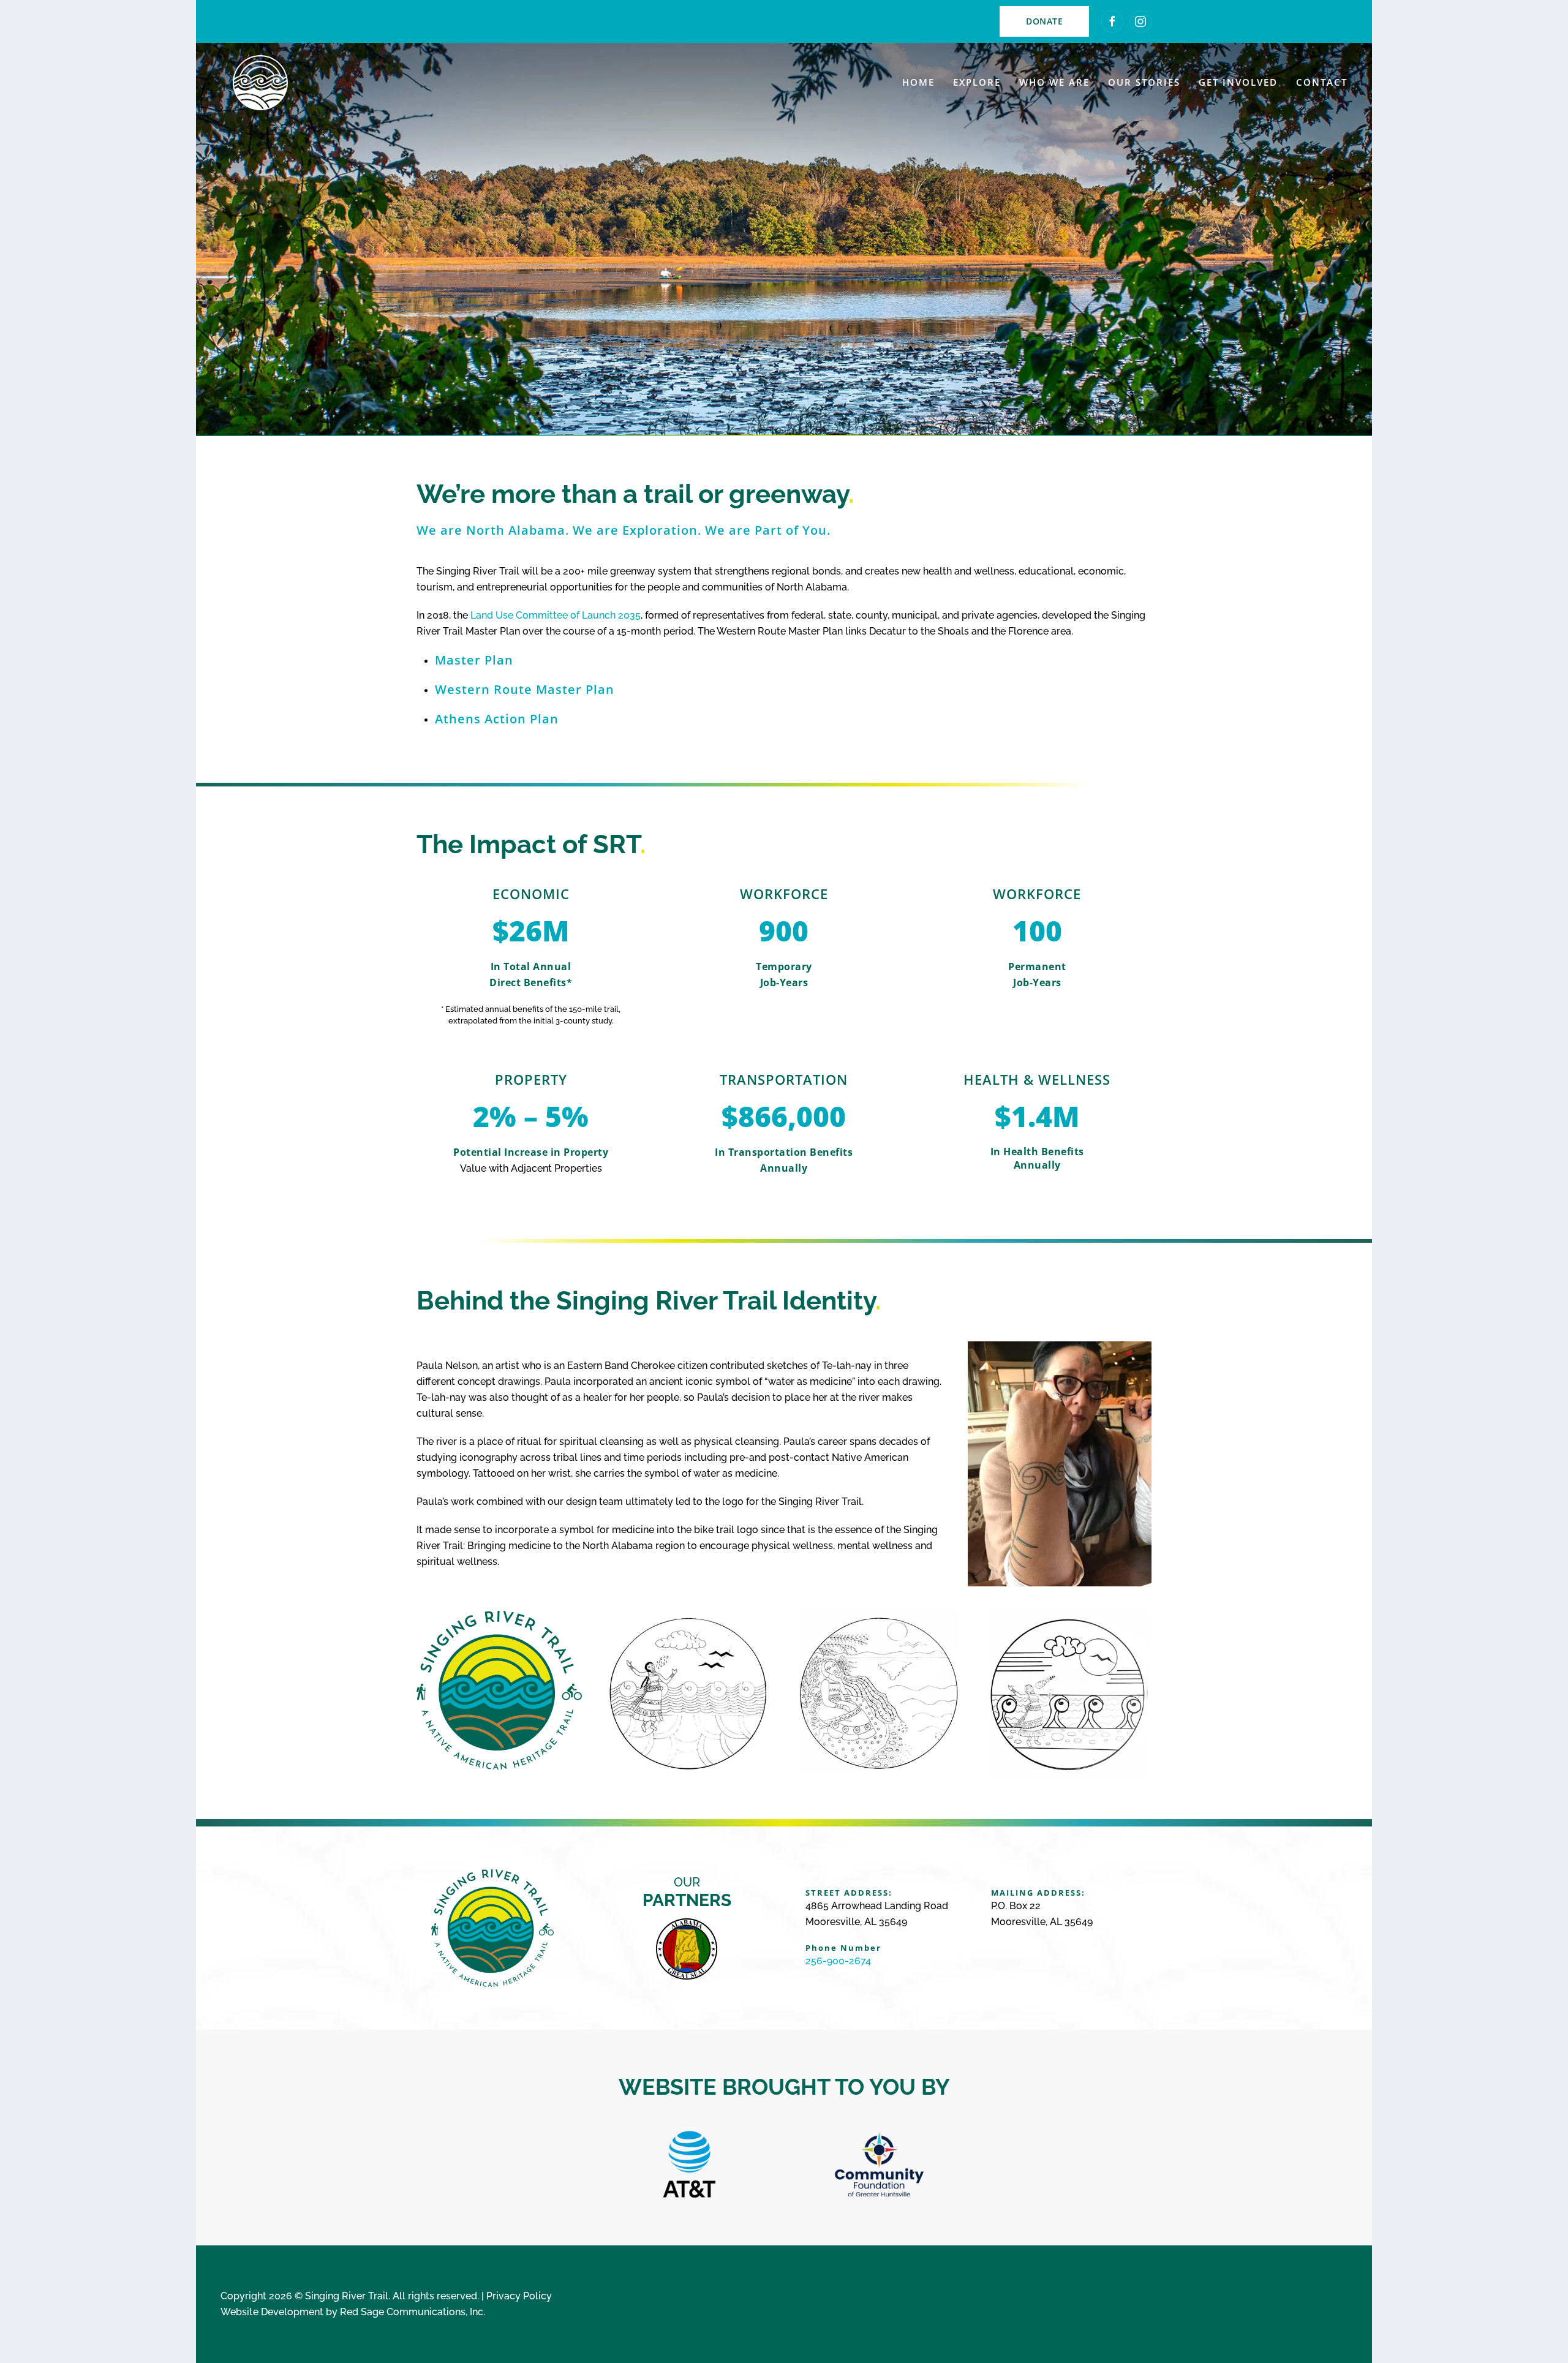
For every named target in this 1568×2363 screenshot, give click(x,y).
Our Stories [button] (1144, 82)
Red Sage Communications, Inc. (413, 2312)
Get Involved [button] (1238, 82)
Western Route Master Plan (525, 689)
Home (918, 82)
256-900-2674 (838, 1961)
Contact (1322, 82)
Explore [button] (977, 82)
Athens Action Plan (497, 719)
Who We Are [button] (1054, 82)
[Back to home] (260, 83)
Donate (1044, 21)
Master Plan (474, 660)
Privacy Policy (519, 2296)
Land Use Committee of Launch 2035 (556, 615)
